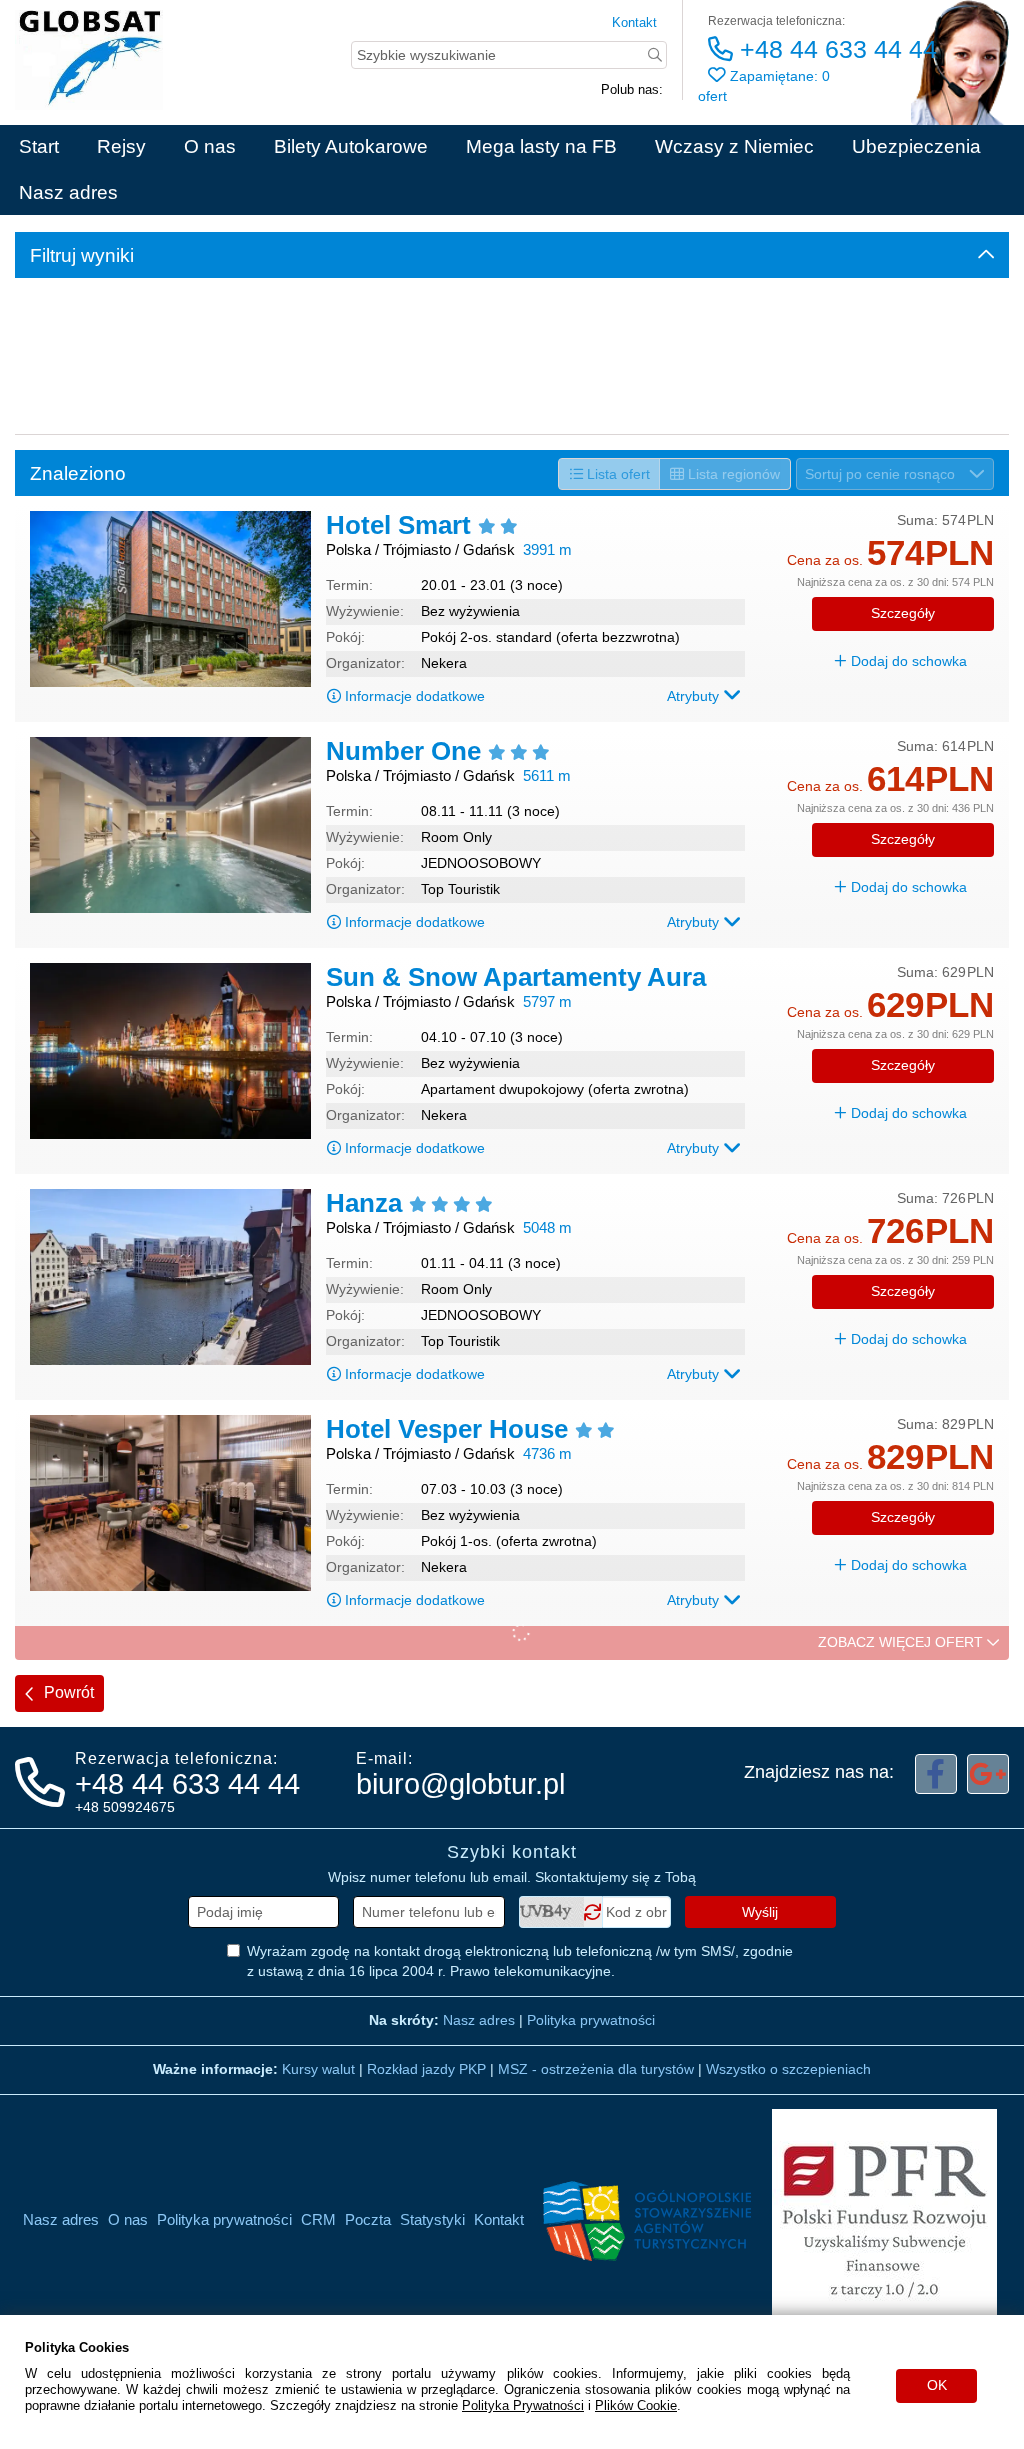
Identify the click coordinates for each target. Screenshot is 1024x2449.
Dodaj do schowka (907, 661)
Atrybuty (695, 696)
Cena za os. (825, 560)
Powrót (67, 1692)
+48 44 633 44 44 (835, 49)
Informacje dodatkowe (415, 696)
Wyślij (760, 1912)
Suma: (917, 520)
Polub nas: (632, 89)
